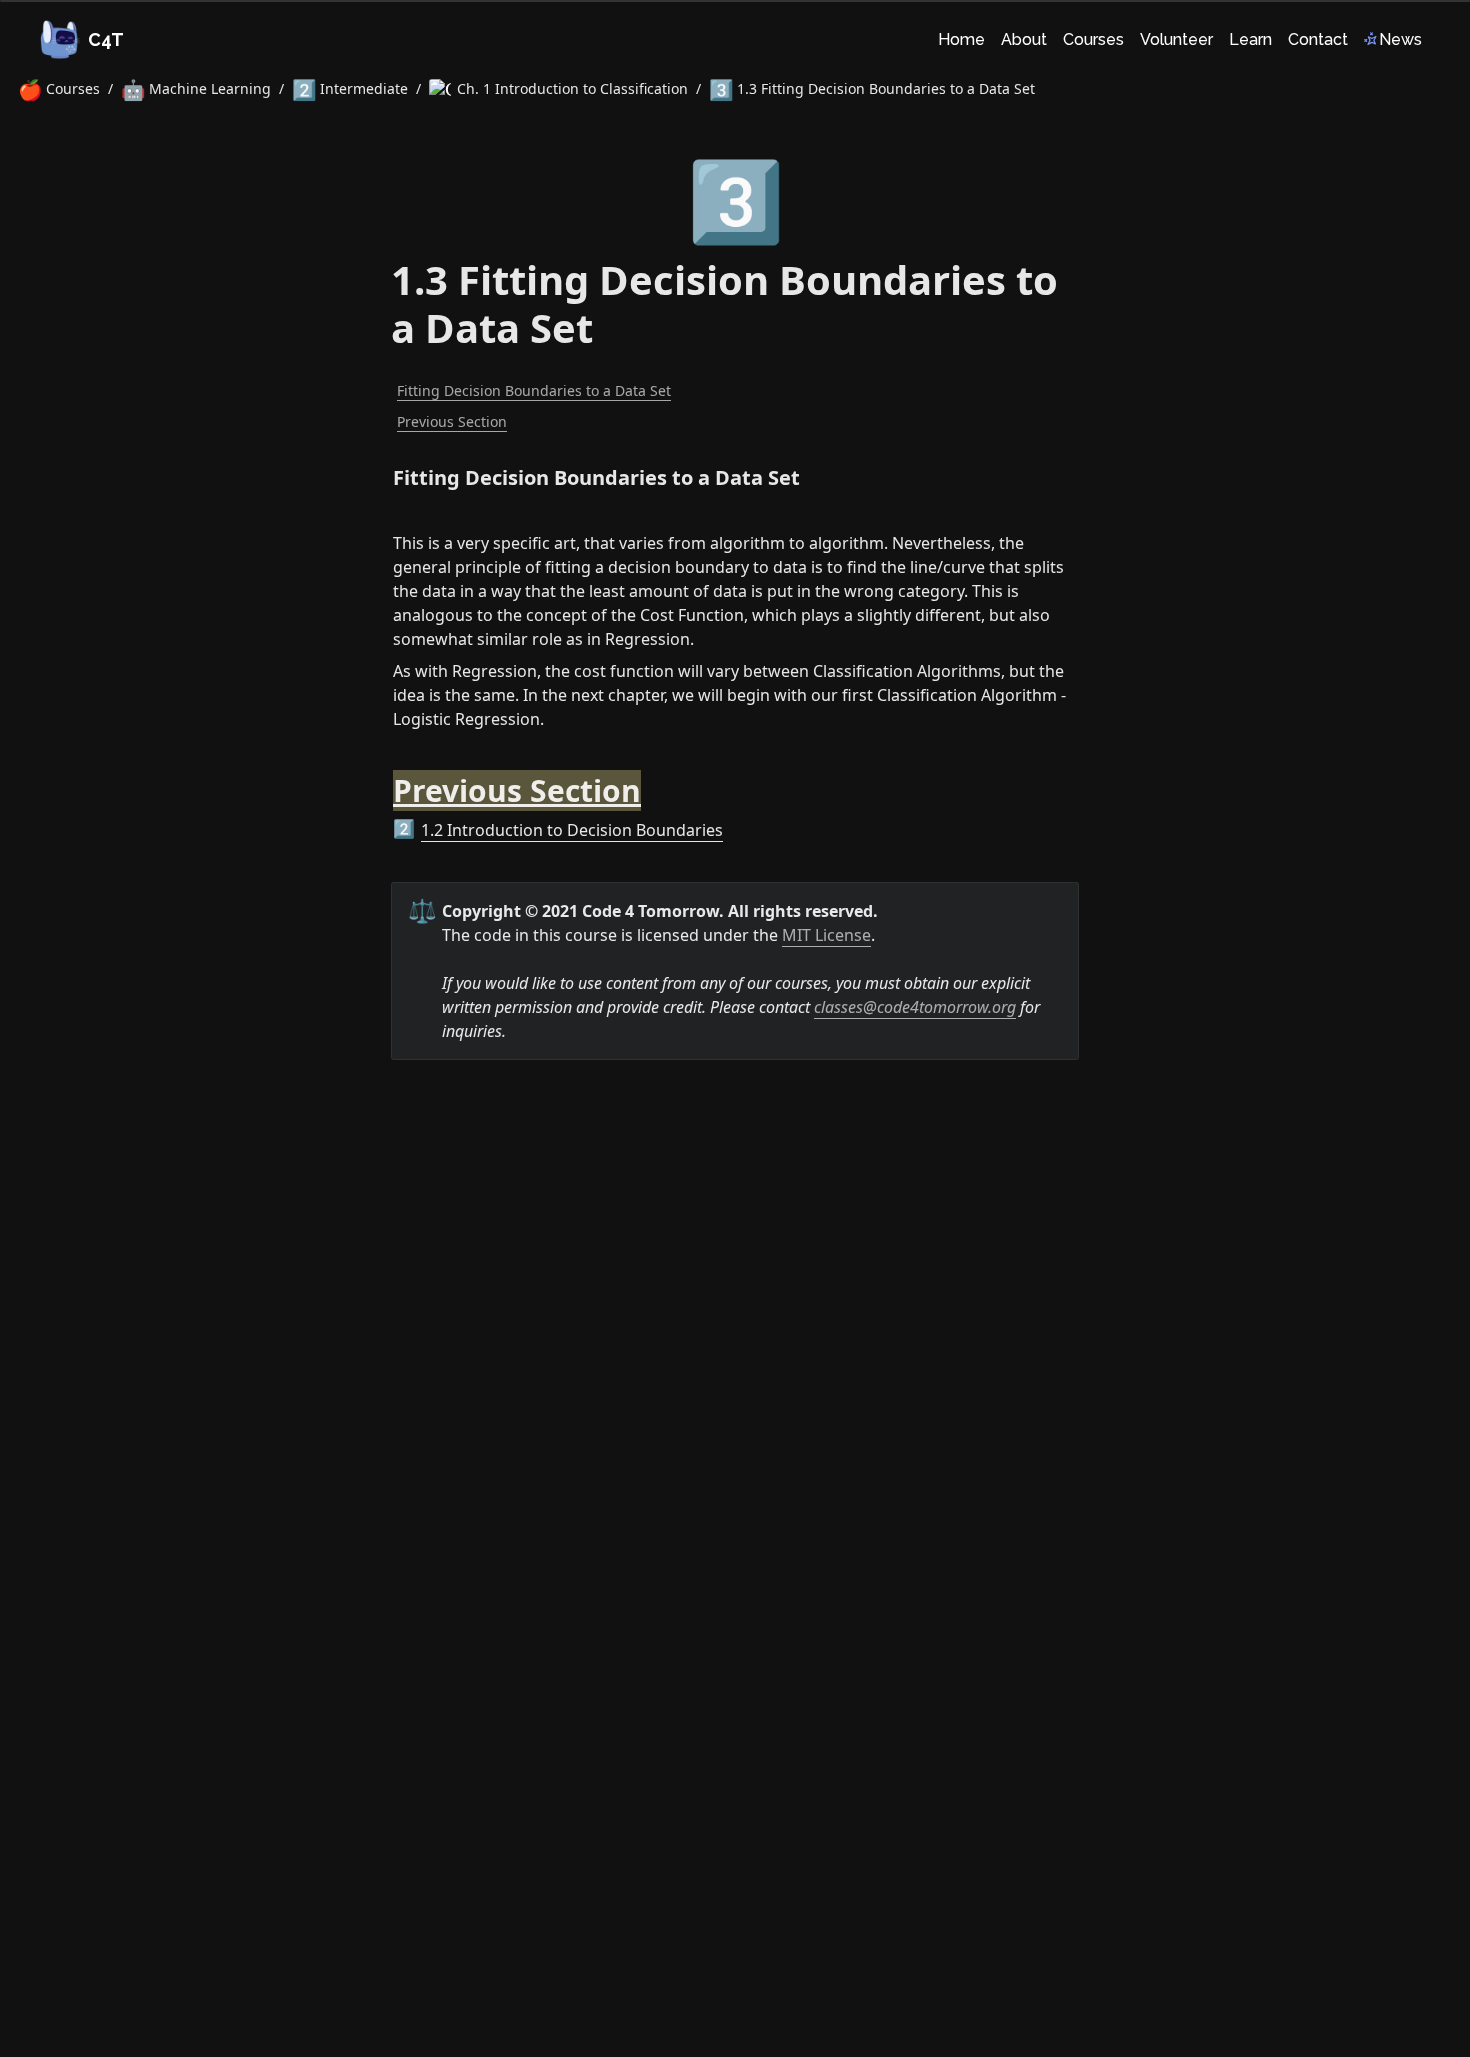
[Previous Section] (383, 779)
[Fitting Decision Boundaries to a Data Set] (383, 473)
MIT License (826, 935)
